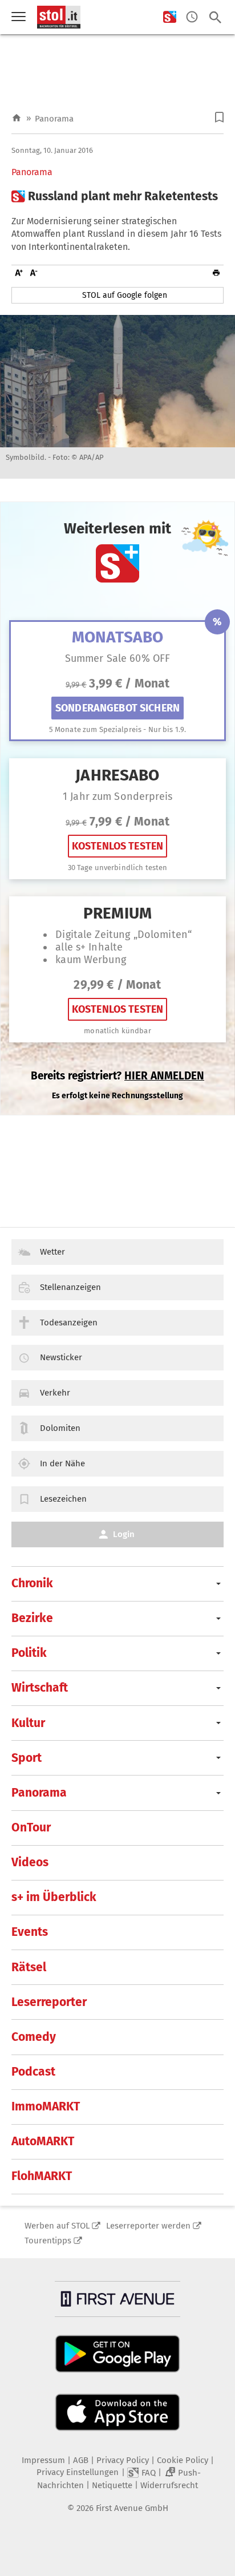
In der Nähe (62, 1463)
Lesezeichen (63, 1499)
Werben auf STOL (57, 2226)
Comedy (34, 2037)
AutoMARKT (43, 2141)
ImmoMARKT (46, 2106)
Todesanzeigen (69, 1323)
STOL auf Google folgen (125, 295)
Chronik (32, 1583)
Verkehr (55, 1393)
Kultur (28, 1723)
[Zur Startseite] (17, 118)
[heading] (117, 197)
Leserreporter (49, 2002)
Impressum (43, 2460)
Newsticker (61, 1357)
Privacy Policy (123, 2460)
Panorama (54, 119)
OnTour (31, 1827)
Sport (27, 1758)
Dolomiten (60, 1428)
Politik (29, 1653)
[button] (219, 117)
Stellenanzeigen (70, 1287)
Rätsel (29, 1967)
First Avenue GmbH (132, 2508)
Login (124, 1534)
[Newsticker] (192, 17)
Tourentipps (48, 2241)
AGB (81, 2460)
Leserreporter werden (148, 2226)
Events (30, 1932)
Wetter (52, 1252)
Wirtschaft (40, 1688)
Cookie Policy (183, 2460)
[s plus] (170, 17)
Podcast (33, 2072)
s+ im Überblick (54, 1897)
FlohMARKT (42, 2176)
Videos (30, 1862)
